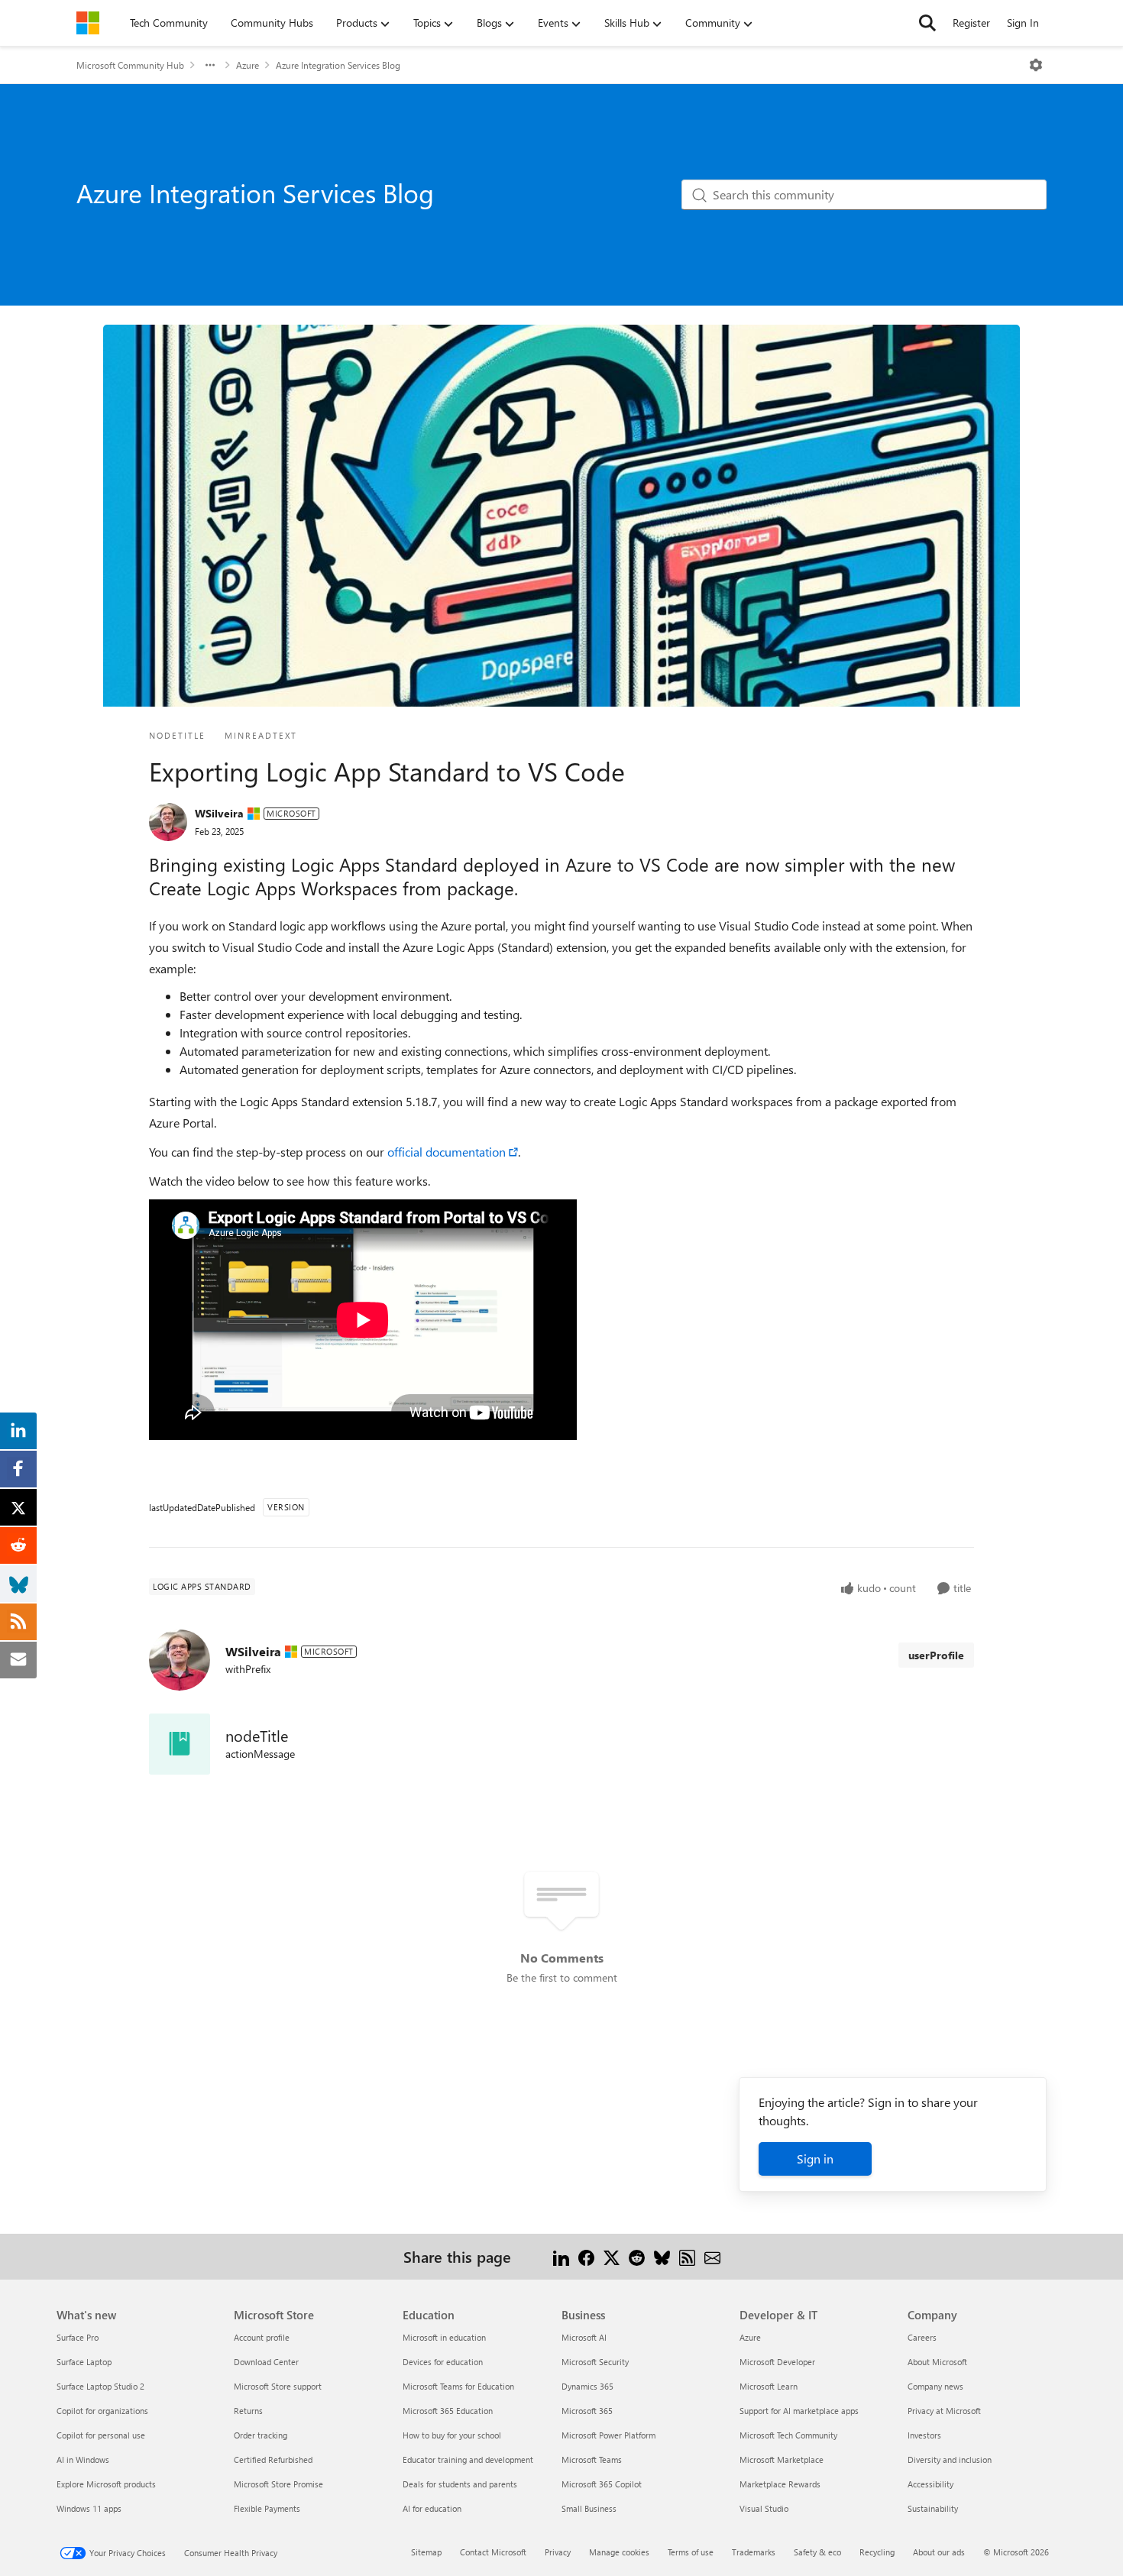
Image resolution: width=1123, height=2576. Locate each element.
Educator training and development (468, 2459)
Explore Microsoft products (106, 2484)
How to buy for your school (452, 2435)
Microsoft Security (595, 2362)
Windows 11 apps (89, 2508)
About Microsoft (937, 2362)
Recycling (877, 2552)
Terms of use (691, 2552)
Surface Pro (78, 2337)
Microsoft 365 (587, 2411)
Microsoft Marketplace (782, 2459)
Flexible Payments (267, 2508)
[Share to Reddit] (637, 2256)
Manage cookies (619, 2552)
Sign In (1023, 23)
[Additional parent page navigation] (210, 65)
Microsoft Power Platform (608, 2435)
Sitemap (426, 2552)
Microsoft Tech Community (788, 2435)
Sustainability (933, 2508)
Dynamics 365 (587, 2386)
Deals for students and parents (460, 2484)
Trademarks (754, 2552)
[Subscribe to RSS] (687, 2256)
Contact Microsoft (493, 2552)
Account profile (262, 2337)
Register (971, 23)
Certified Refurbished (273, 2459)
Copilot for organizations (102, 2411)
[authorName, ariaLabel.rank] (168, 822)
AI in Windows (83, 2459)
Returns (248, 2411)
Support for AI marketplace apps (799, 2411)
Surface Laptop (84, 2362)
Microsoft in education (444, 2337)
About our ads (939, 2552)
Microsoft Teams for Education (458, 2386)
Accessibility (930, 2484)
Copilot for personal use (101, 2435)
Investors (924, 2435)
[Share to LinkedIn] (561, 2256)
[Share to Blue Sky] (662, 2256)
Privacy (558, 2552)
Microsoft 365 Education (448, 2411)
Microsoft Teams (592, 2459)
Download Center (266, 2362)
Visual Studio (764, 2508)
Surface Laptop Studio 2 (100, 2386)
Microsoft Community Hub (130, 65)
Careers (922, 2337)
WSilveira (219, 813)
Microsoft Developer (777, 2362)
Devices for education (443, 2362)
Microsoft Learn (769, 2386)
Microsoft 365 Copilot (602, 2484)
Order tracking (261, 2435)
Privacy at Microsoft (944, 2411)
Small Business (589, 2508)
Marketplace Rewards (780, 2484)
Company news (935, 2386)
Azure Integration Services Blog (338, 65)
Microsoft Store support (278, 2386)
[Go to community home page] (88, 23)
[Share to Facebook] (586, 2256)
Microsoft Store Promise (278, 2484)
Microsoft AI (584, 2337)
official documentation (447, 1152)
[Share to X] (612, 2256)
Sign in (815, 2159)
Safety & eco (817, 2552)
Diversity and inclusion (950, 2459)
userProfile (936, 1655)
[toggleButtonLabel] (1036, 65)
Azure (248, 65)
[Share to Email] (712, 2256)
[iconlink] (180, 1744)
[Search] (927, 23)
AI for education (432, 2508)
